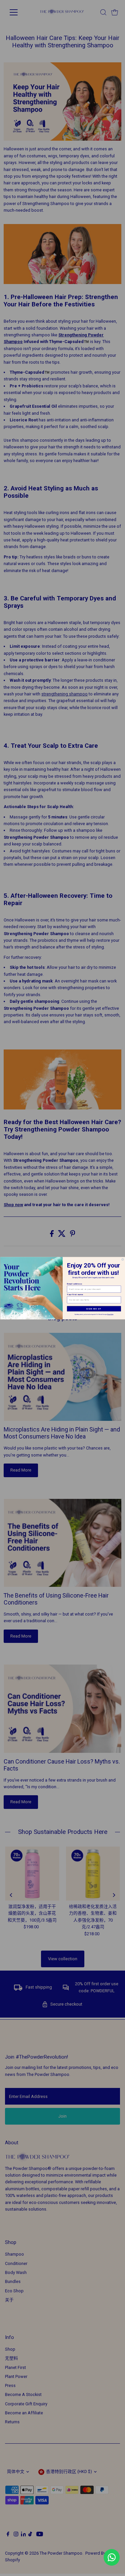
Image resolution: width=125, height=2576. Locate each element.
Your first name (75, 1294)
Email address (74, 1284)
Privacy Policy (110, 1314)
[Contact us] (112, 2557)
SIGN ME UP (94, 1309)
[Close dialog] (122, 1259)
